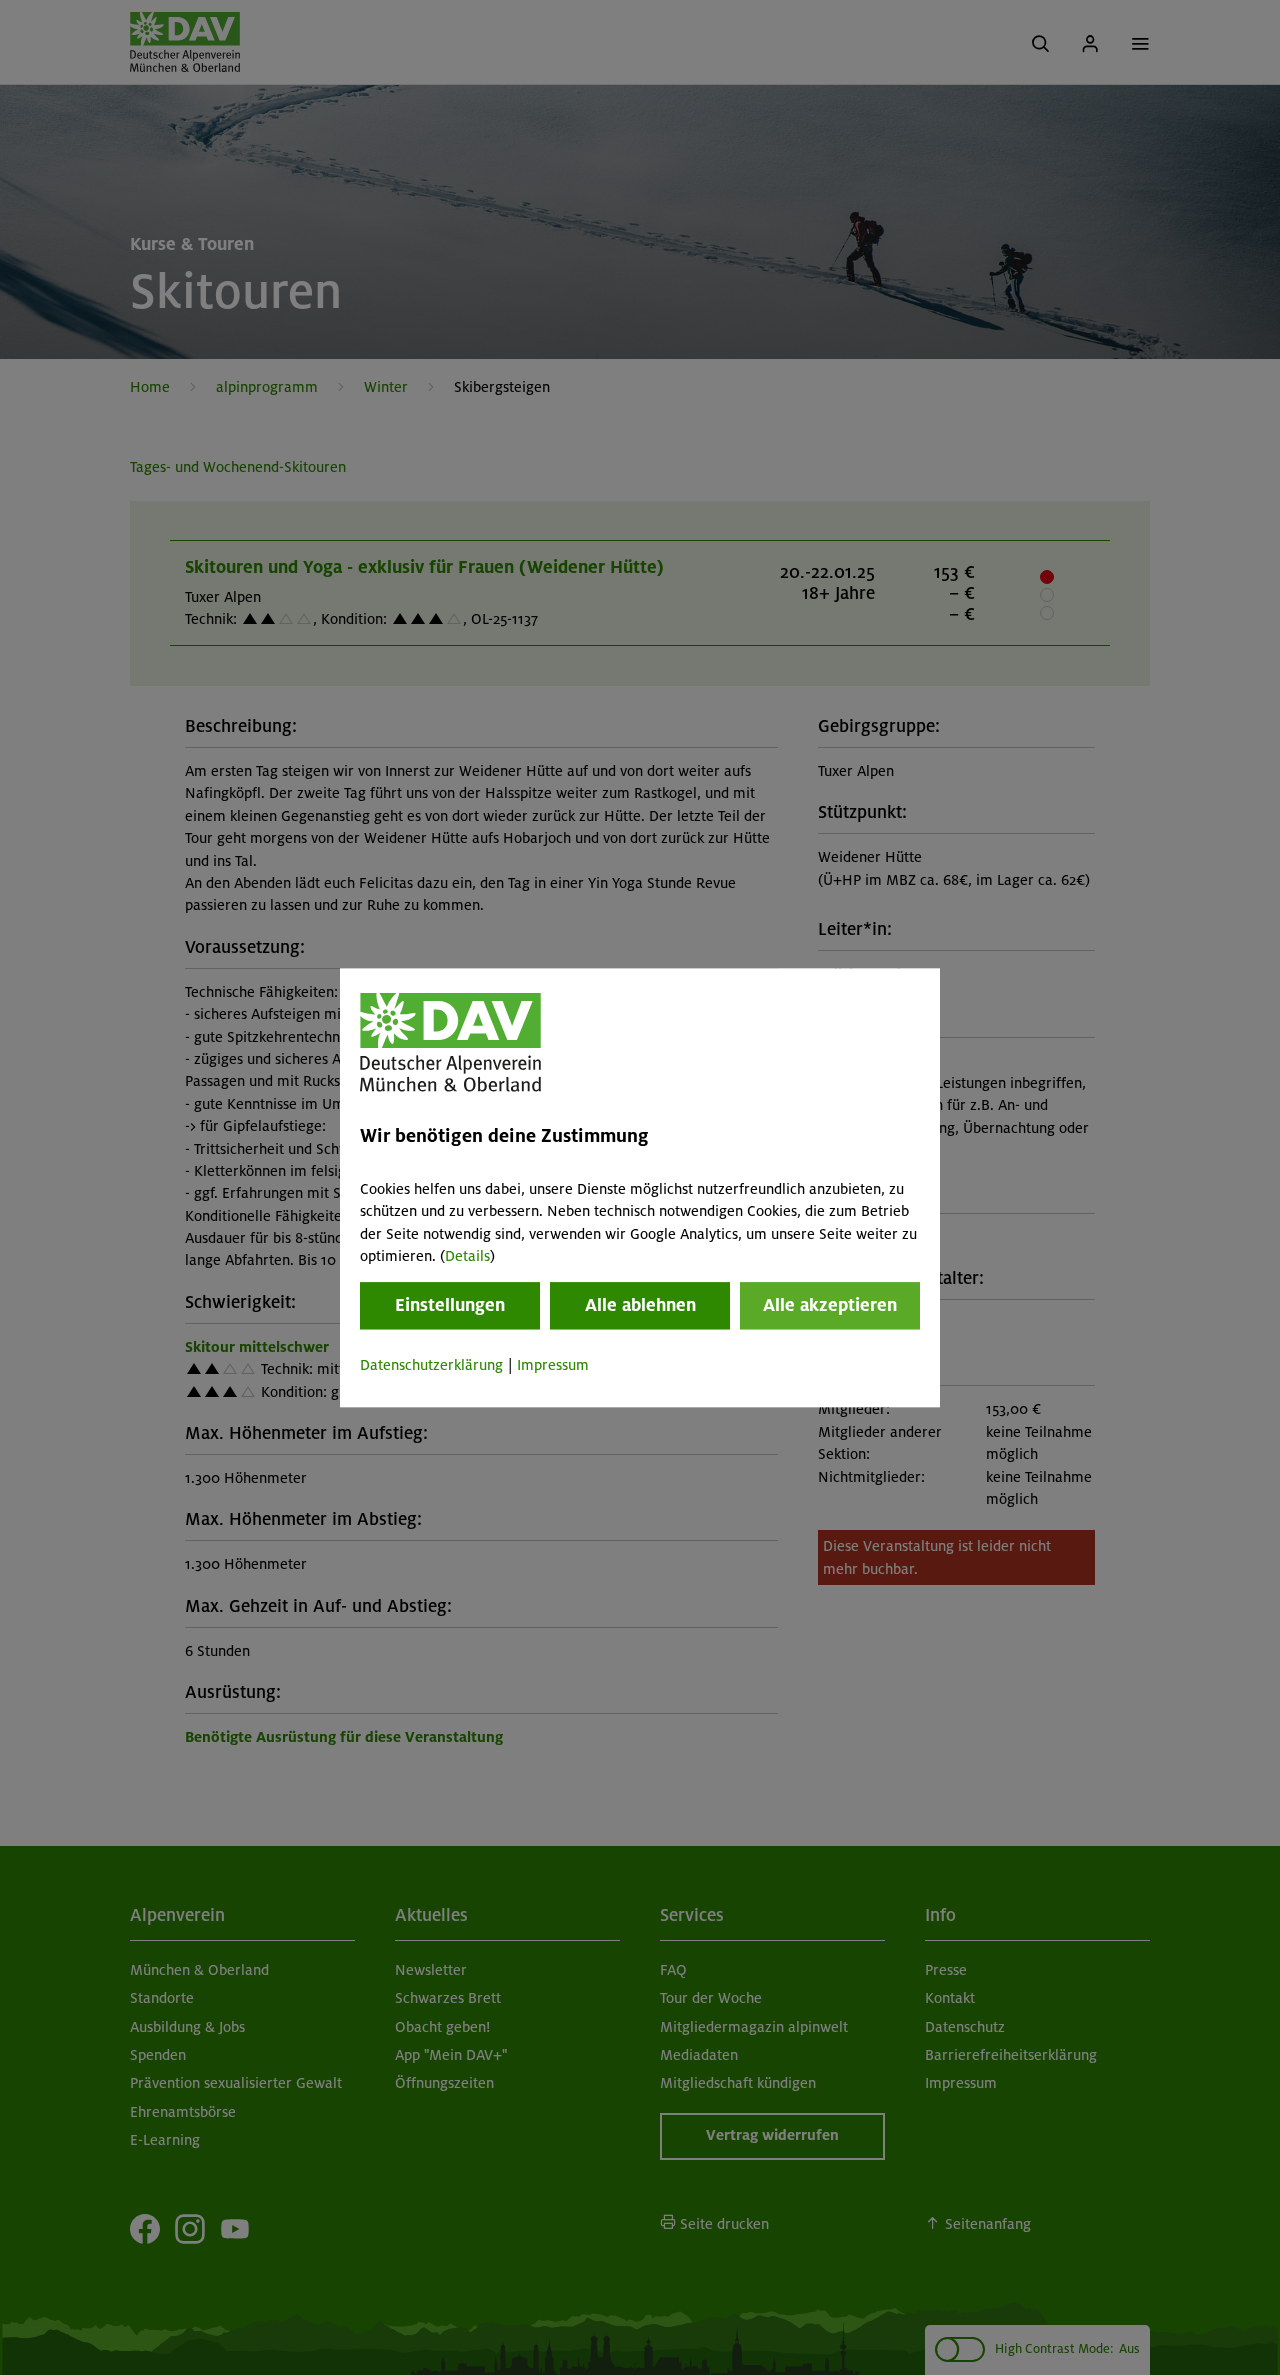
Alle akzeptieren (830, 1306)
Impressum (553, 1366)
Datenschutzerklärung (431, 1366)
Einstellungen (450, 1306)
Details (467, 1256)
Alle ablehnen (640, 1306)
